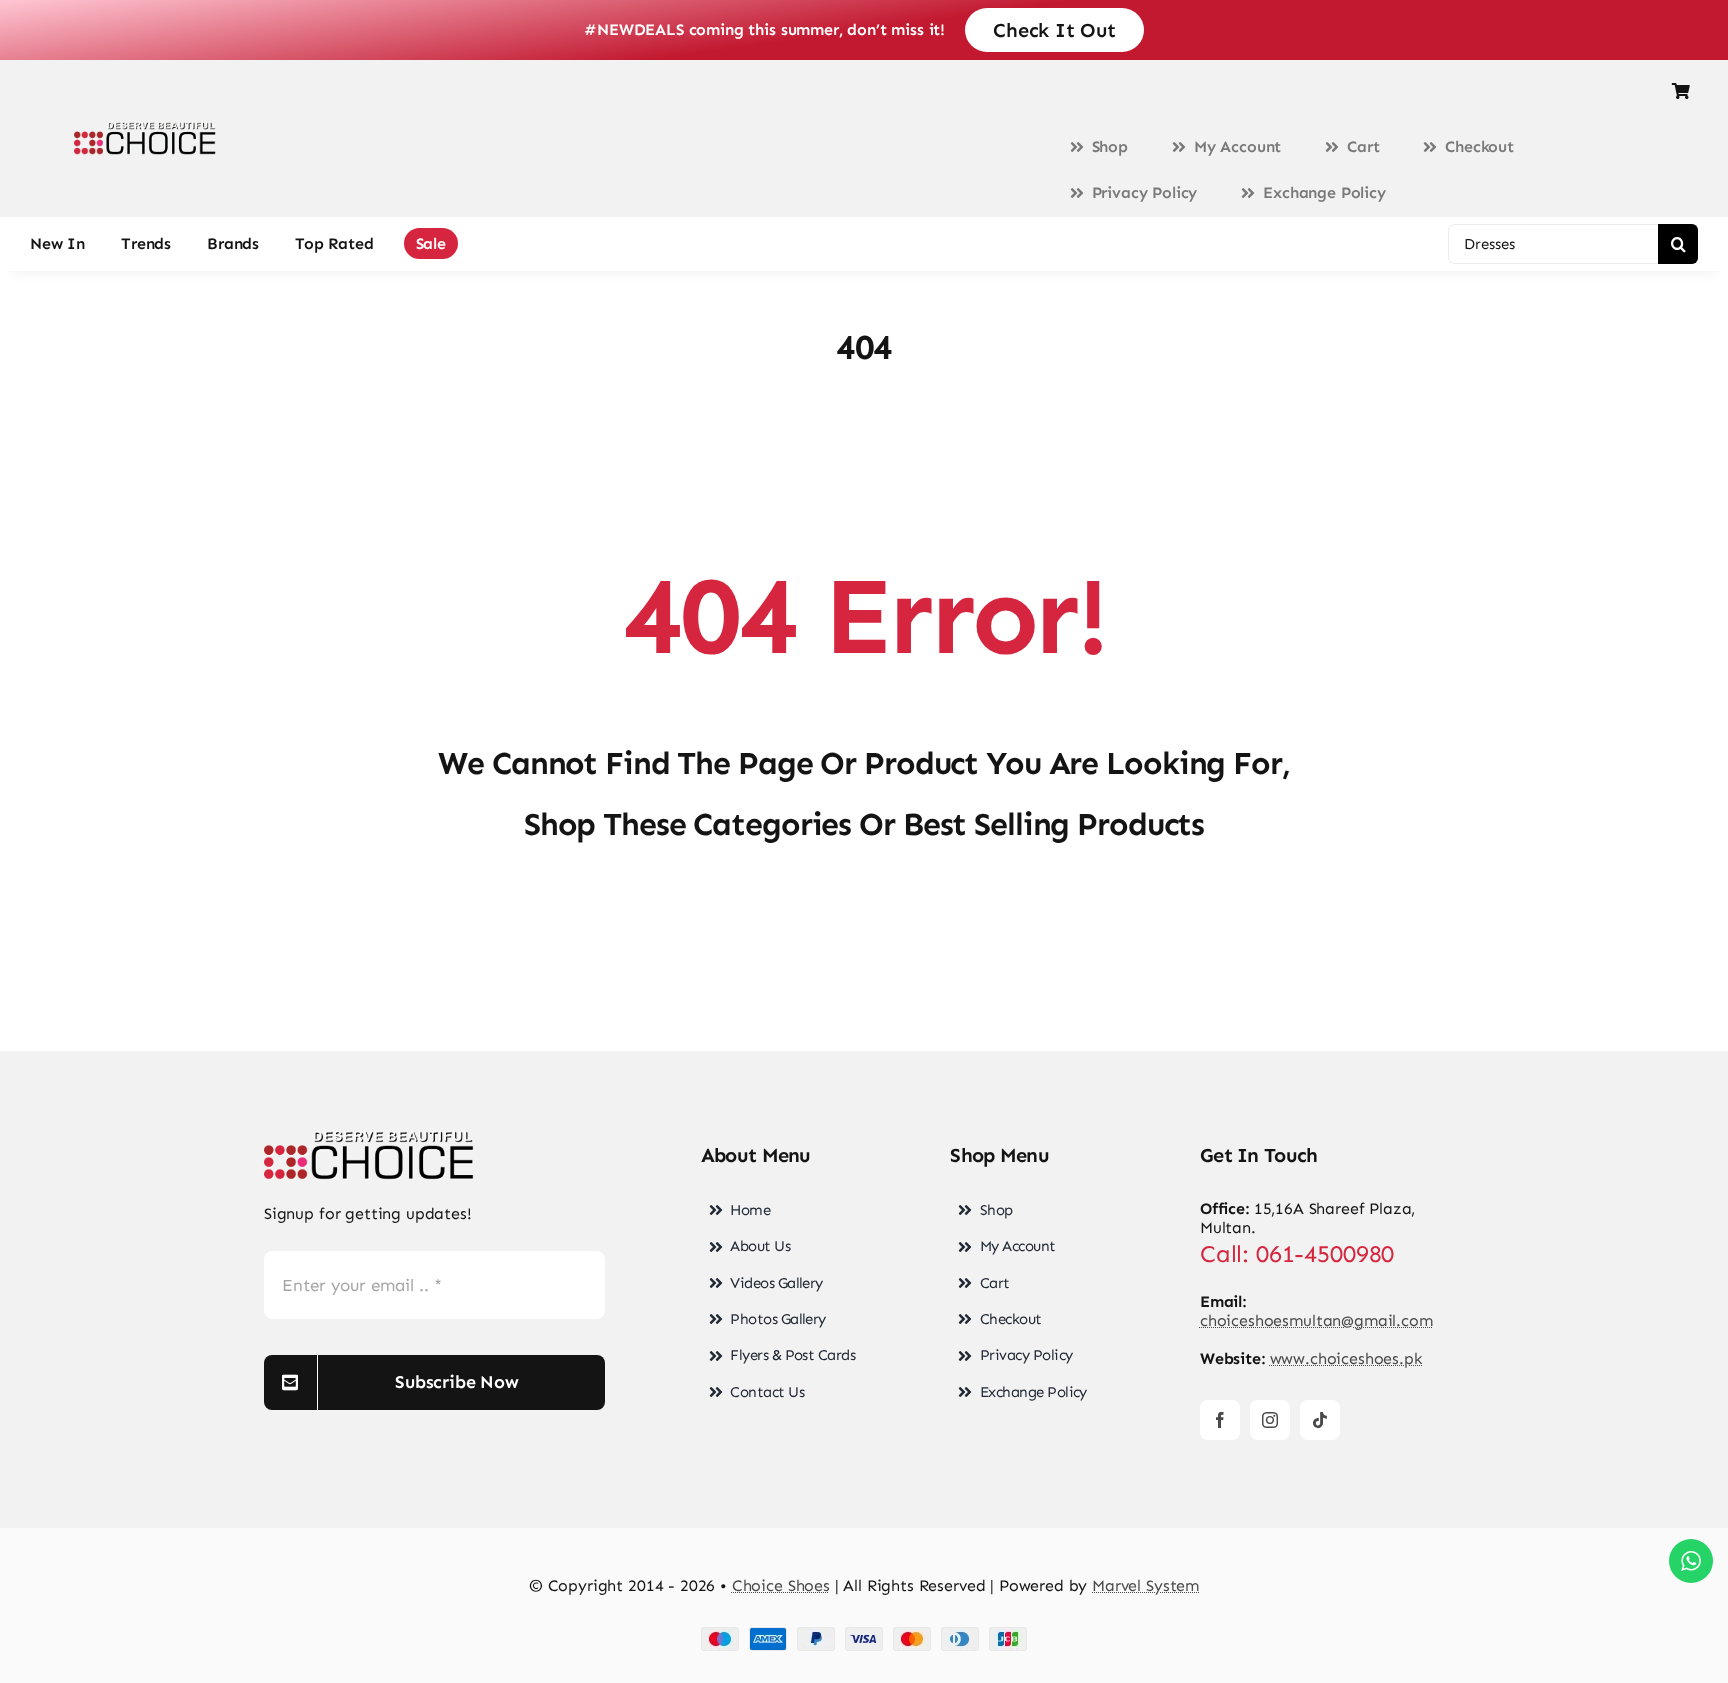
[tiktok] (1320, 1420)
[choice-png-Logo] (369, 1138)
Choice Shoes (781, 1585)
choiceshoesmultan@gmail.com (1316, 1320)
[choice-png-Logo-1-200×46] (145, 129)
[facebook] (1220, 1420)
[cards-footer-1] (864, 1634)
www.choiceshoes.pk (1346, 1358)
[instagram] (1270, 1420)
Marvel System (1145, 1585)
